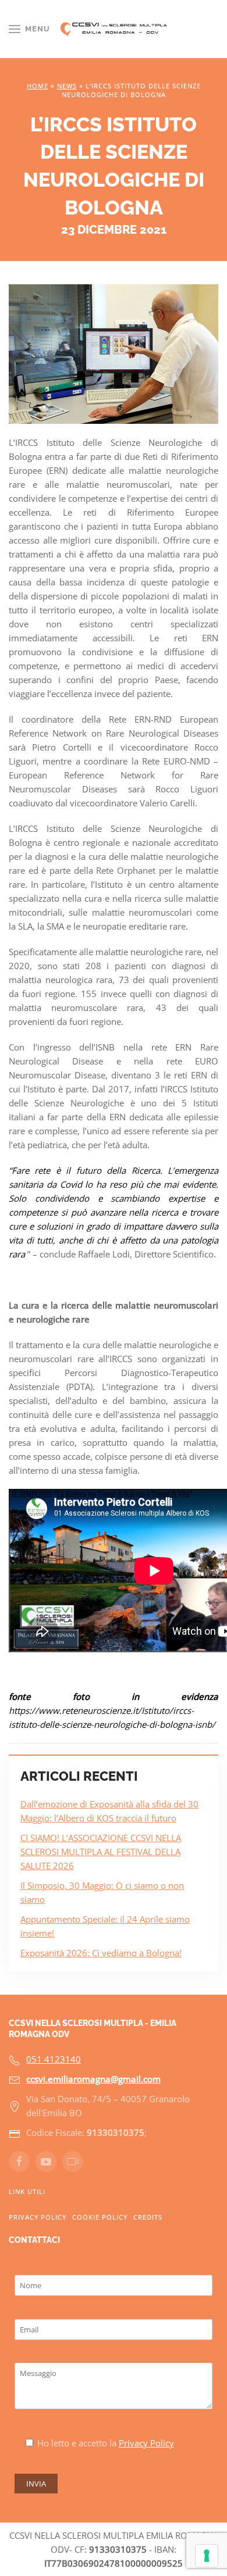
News (67, 86)
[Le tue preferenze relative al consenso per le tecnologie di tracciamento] (207, 2556)
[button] (29, 29)
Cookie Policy (100, 2217)
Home (38, 86)
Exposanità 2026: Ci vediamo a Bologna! (101, 1953)
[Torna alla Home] (114, 29)
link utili (27, 2191)
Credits (148, 2217)
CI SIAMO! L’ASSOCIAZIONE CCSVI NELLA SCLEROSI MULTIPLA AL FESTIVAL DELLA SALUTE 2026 (101, 1852)
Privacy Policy (38, 2217)
